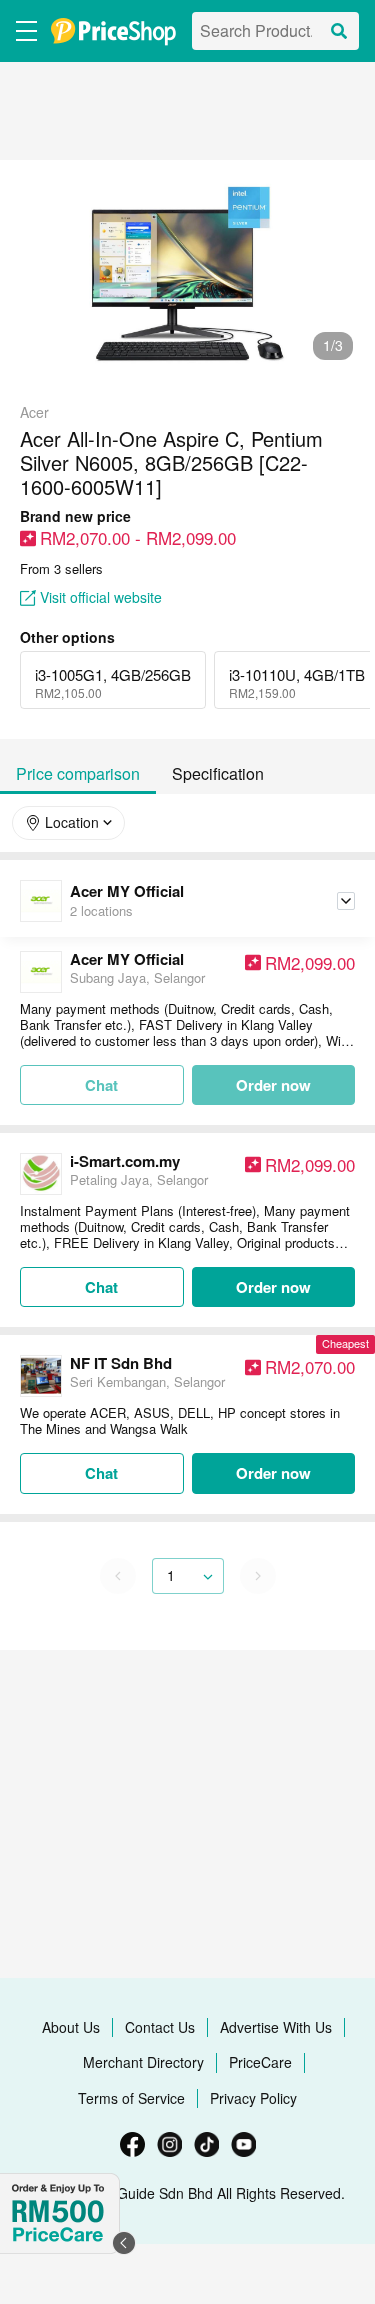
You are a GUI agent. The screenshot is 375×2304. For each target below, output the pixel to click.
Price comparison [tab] (78, 773)
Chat (101, 1287)
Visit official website (101, 597)
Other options (67, 637)
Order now (273, 1085)
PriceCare (260, 2062)
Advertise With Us (276, 2027)
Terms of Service (131, 2098)
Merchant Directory (143, 2062)
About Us (71, 2027)
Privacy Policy (253, 2098)
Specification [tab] (218, 773)
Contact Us (160, 2027)
